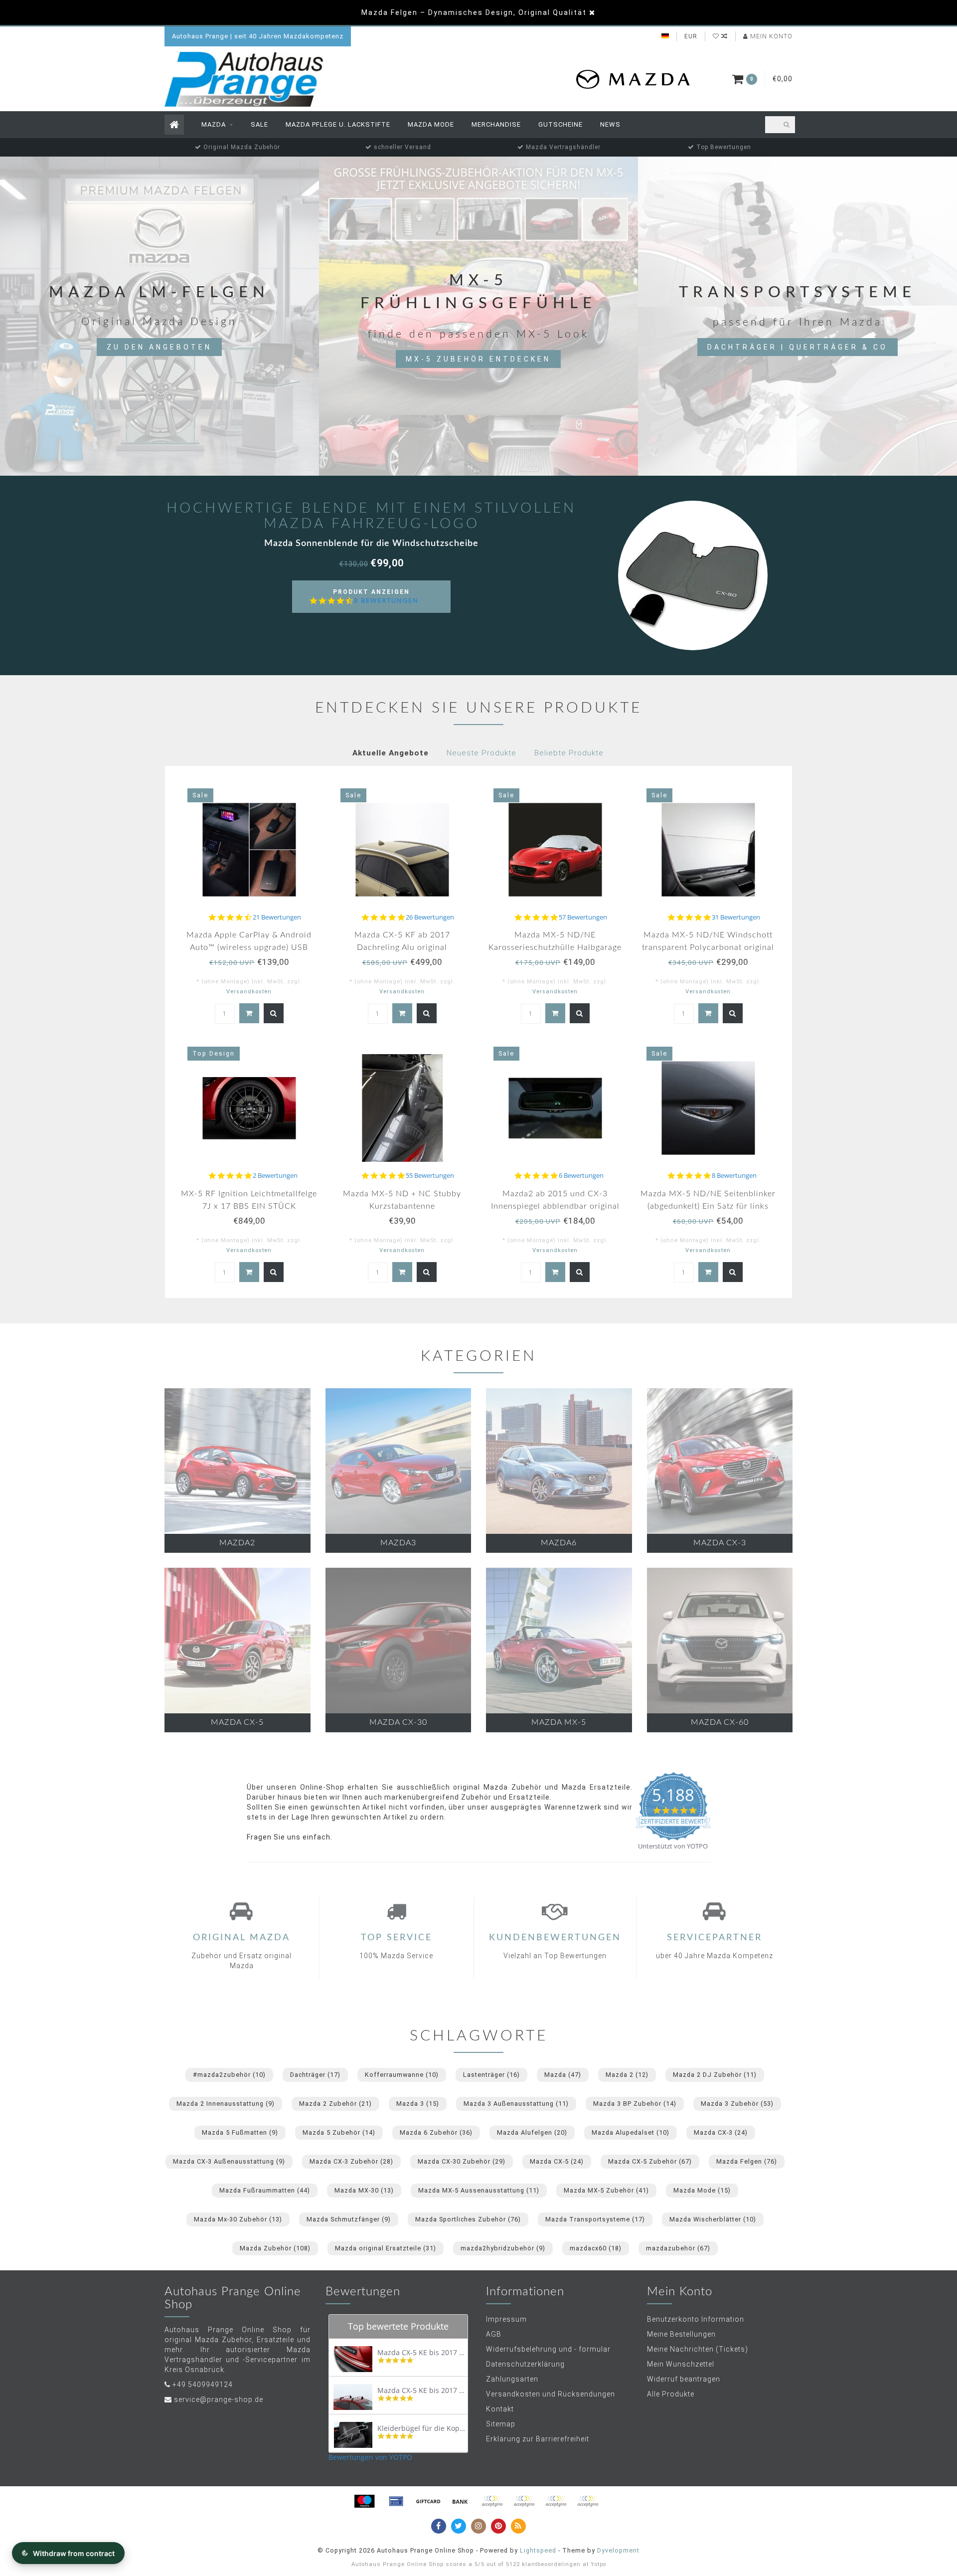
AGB (494, 2334)
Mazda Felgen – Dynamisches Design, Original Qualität (474, 12)
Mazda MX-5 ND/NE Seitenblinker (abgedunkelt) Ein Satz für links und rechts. (708, 1206)
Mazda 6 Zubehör (436, 2132)
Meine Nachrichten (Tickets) (698, 2349)
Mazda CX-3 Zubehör (351, 2161)
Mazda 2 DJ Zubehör (715, 2075)
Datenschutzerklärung (525, 2364)
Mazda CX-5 (557, 2161)
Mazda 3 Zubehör (737, 2104)
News (610, 124)
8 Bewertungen (386, 601)
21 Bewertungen (277, 917)
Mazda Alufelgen (532, 2132)
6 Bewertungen (581, 1176)
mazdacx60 (596, 2248)
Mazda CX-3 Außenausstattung (229, 2161)
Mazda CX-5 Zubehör (650, 2161)
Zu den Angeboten (159, 347)
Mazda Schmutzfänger (349, 2219)
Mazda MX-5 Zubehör (606, 2190)
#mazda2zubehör (229, 2075)
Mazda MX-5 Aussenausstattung (479, 2190)
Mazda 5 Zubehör (339, 2132)
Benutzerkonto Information (696, 2319)
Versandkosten (249, 992)
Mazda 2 (627, 2075)
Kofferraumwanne (402, 2075)
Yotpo (598, 2564)
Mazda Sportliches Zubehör (468, 2219)
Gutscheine (560, 124)
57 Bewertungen (583, 917)
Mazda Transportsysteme (595, 2219)
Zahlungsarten (512, 2379)
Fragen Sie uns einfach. (290, 1837)
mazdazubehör (678, 2248)
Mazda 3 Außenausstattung (516, 2104)
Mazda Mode (431, 124)
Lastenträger (491, 2075)
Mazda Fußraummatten (265, 2190)
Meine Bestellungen (681, 2334)
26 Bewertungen (430, 917)
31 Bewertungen (736, 917)
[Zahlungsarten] (364, 2501)
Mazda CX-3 (721, 2132)
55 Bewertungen (430, 1176)
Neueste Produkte (481, 753)
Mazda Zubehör (275, 2248)
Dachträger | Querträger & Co (797, 347)
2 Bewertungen (275, 1176)
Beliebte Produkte (569, 753)
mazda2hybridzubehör (503, 2248)
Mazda (214, 124)
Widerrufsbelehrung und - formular (548, 2349)
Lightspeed (538, 2550)
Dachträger (315, 2075)
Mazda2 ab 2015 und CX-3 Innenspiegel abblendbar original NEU (555, 1206)
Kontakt (500, 2409)
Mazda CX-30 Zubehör (462, 2161)
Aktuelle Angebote (391, 753)
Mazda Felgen (747, 2161)
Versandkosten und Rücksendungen (551, 2394)
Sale (259, 124)
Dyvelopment (618, 2550)
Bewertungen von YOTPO (370, 2457)
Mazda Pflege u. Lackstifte (338, 124)
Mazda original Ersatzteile (386, 2248)
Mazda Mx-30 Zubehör (238, 2219)
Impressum (506, 2319)
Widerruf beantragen (684, 2379)
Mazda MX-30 (364, 2190)
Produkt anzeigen (376, 601)
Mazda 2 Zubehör (335, 2104)
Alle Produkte (671, 2394)
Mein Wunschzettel (681, 2364)
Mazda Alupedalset (631, 2132)
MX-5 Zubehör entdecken (478, 359)
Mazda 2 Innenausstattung (226, 2104)
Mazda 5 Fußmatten (240, 2132)
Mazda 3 (418, 2104)
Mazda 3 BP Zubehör (635, 2104)
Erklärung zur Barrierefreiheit (538, 2439)
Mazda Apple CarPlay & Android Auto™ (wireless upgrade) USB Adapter (249, 947)
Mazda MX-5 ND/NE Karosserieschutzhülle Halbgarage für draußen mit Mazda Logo (555, 947)
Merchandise (496, 124)
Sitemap (501, 2424)
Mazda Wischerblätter (713, 2219)
